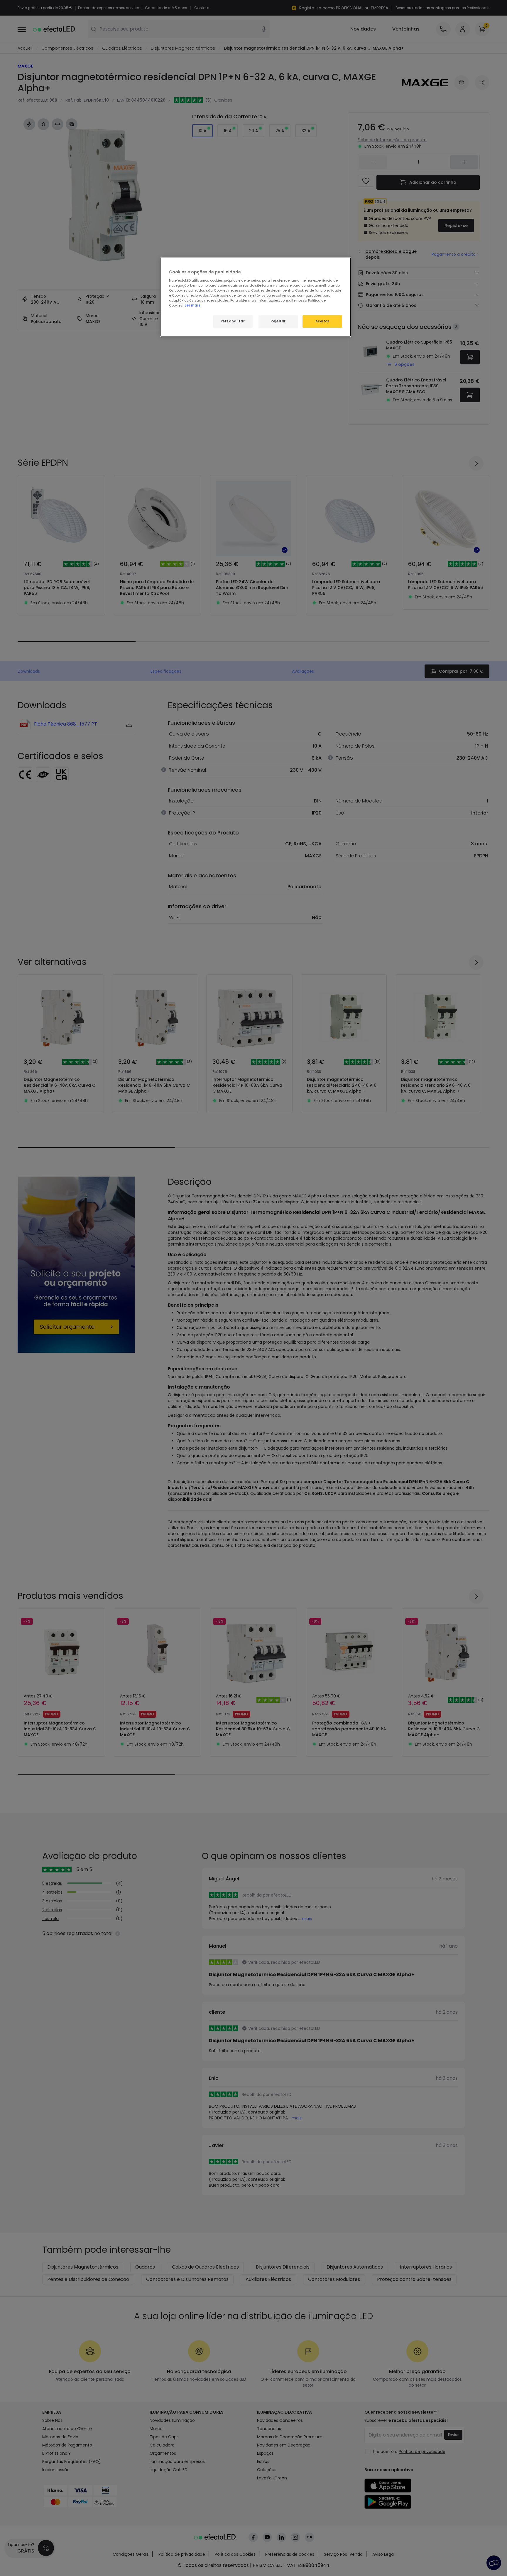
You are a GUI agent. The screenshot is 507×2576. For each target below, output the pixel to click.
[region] (256, 297)
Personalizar (233, 321)
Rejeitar (278, 321)
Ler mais (192, 305)
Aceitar (322, 321)
